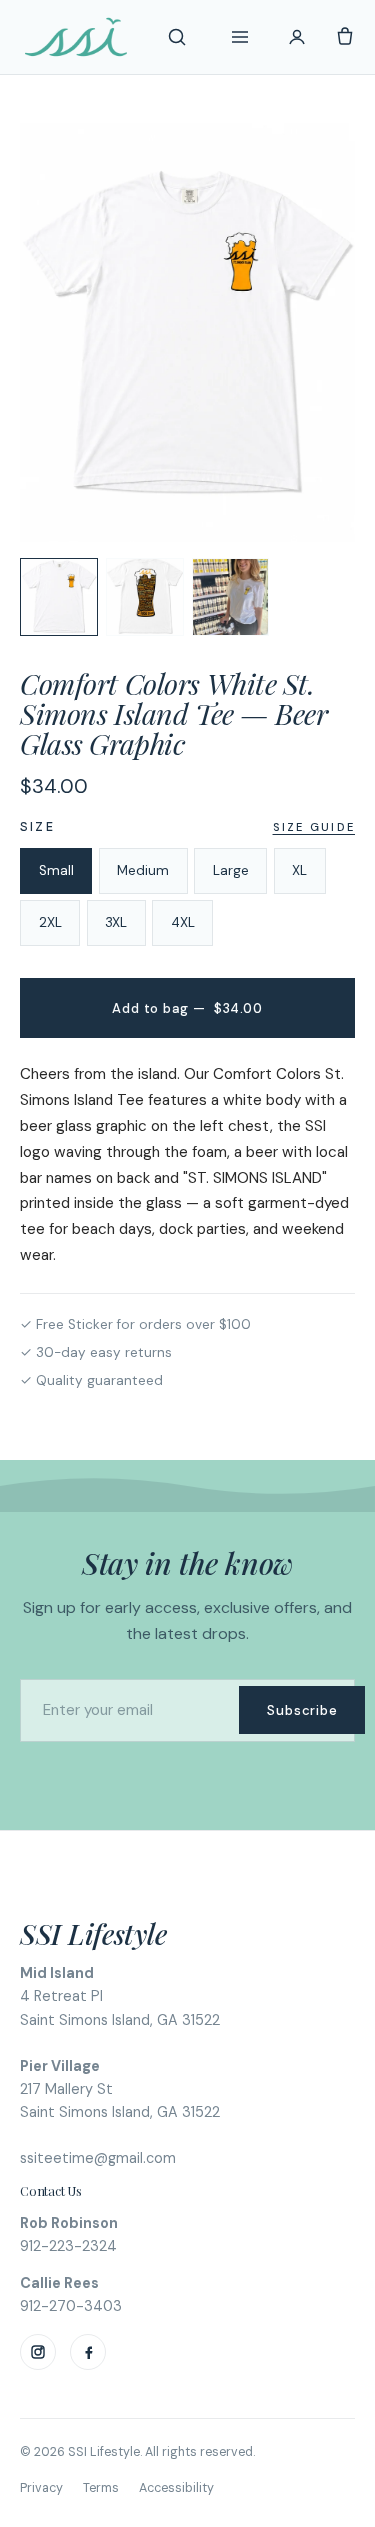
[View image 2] (145, 597)
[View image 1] (59, 597)
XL (299, 870)
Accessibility (176, 2488)
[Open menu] (240, 37)
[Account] (297, 37)
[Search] (177, 37)
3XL (116, 922)
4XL (183, 922)
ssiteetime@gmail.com (98, 2158)
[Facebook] (88, 2352)
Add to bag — (187, 1008)
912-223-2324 (68, 2246)
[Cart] (345, 37)
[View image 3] (231, 597)
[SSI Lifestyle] (76, 37)
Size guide (314, 827)
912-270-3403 (71, 2306)
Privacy (41, 2488)
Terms (101, 2488)
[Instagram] (38, 2352)
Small (56, 870)
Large (231, 870)
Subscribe (302, 1710)
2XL (50, 922)
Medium (143, 870)
